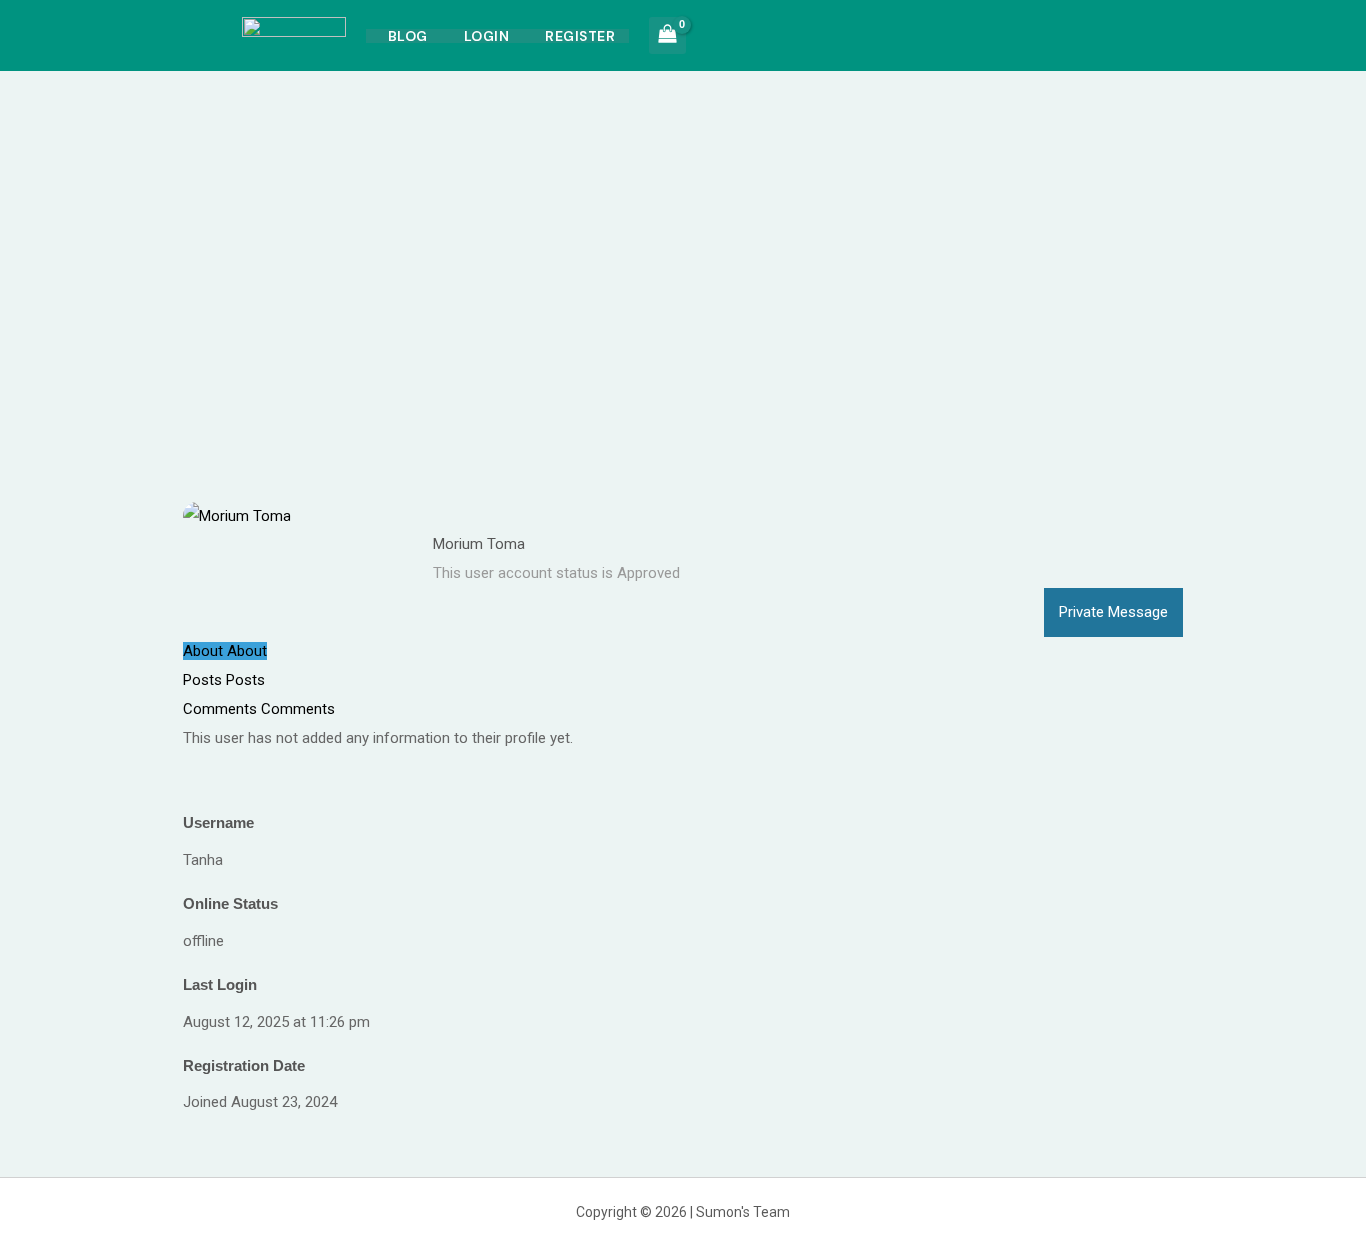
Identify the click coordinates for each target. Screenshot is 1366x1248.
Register (580, 36)
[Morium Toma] (237, 515)
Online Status (230, 903)
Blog (408, 36)
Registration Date (244, 1065)
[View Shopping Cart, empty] (667, 35)
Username (218, 822)
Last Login (220, 984)
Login (487, 36)
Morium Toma (479, 544)
